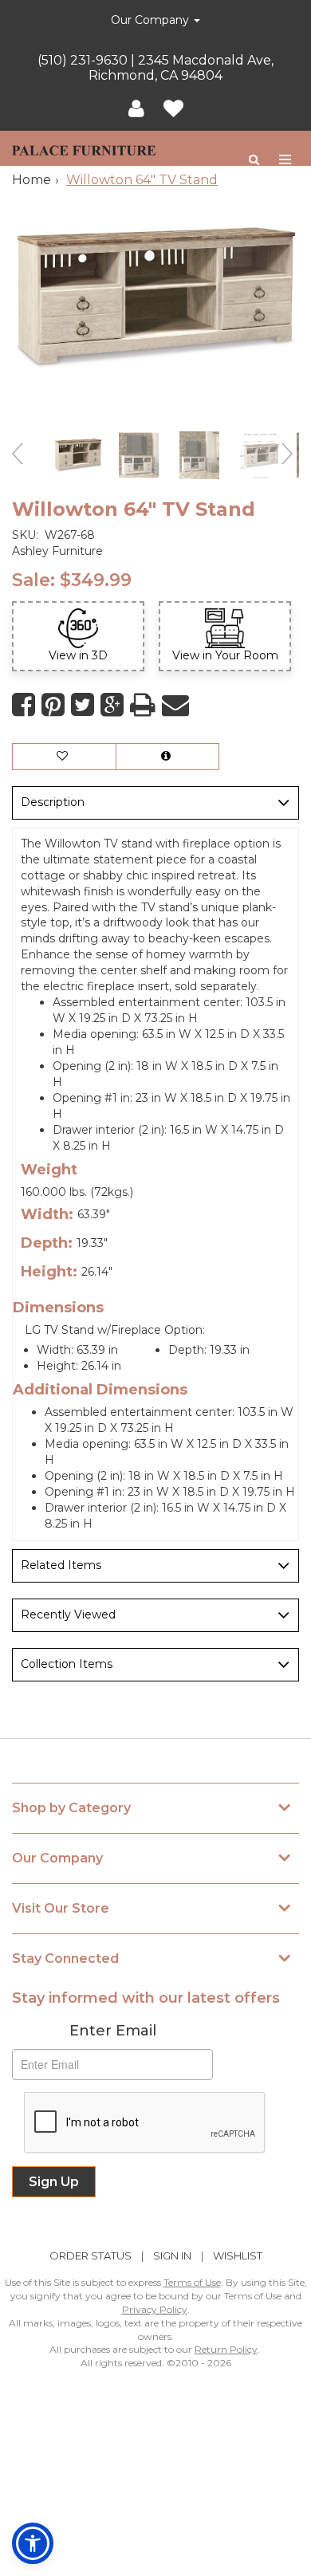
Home (31, 180)
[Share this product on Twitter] (83, 705)
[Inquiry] (167, 757)
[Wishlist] (173, 109)
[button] (136, 109)
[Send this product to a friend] (175, 705)
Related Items (61, 1565)
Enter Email (113, 2031)
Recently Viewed (68, 1614)
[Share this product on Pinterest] (53, 705)
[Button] (286, 160)
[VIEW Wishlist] (64, 757)
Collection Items (67, 1664)
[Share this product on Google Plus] (112, 705)
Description (53, 802)
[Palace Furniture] (84, 148)
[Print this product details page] (143, 705)
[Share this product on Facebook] (24, 705)
